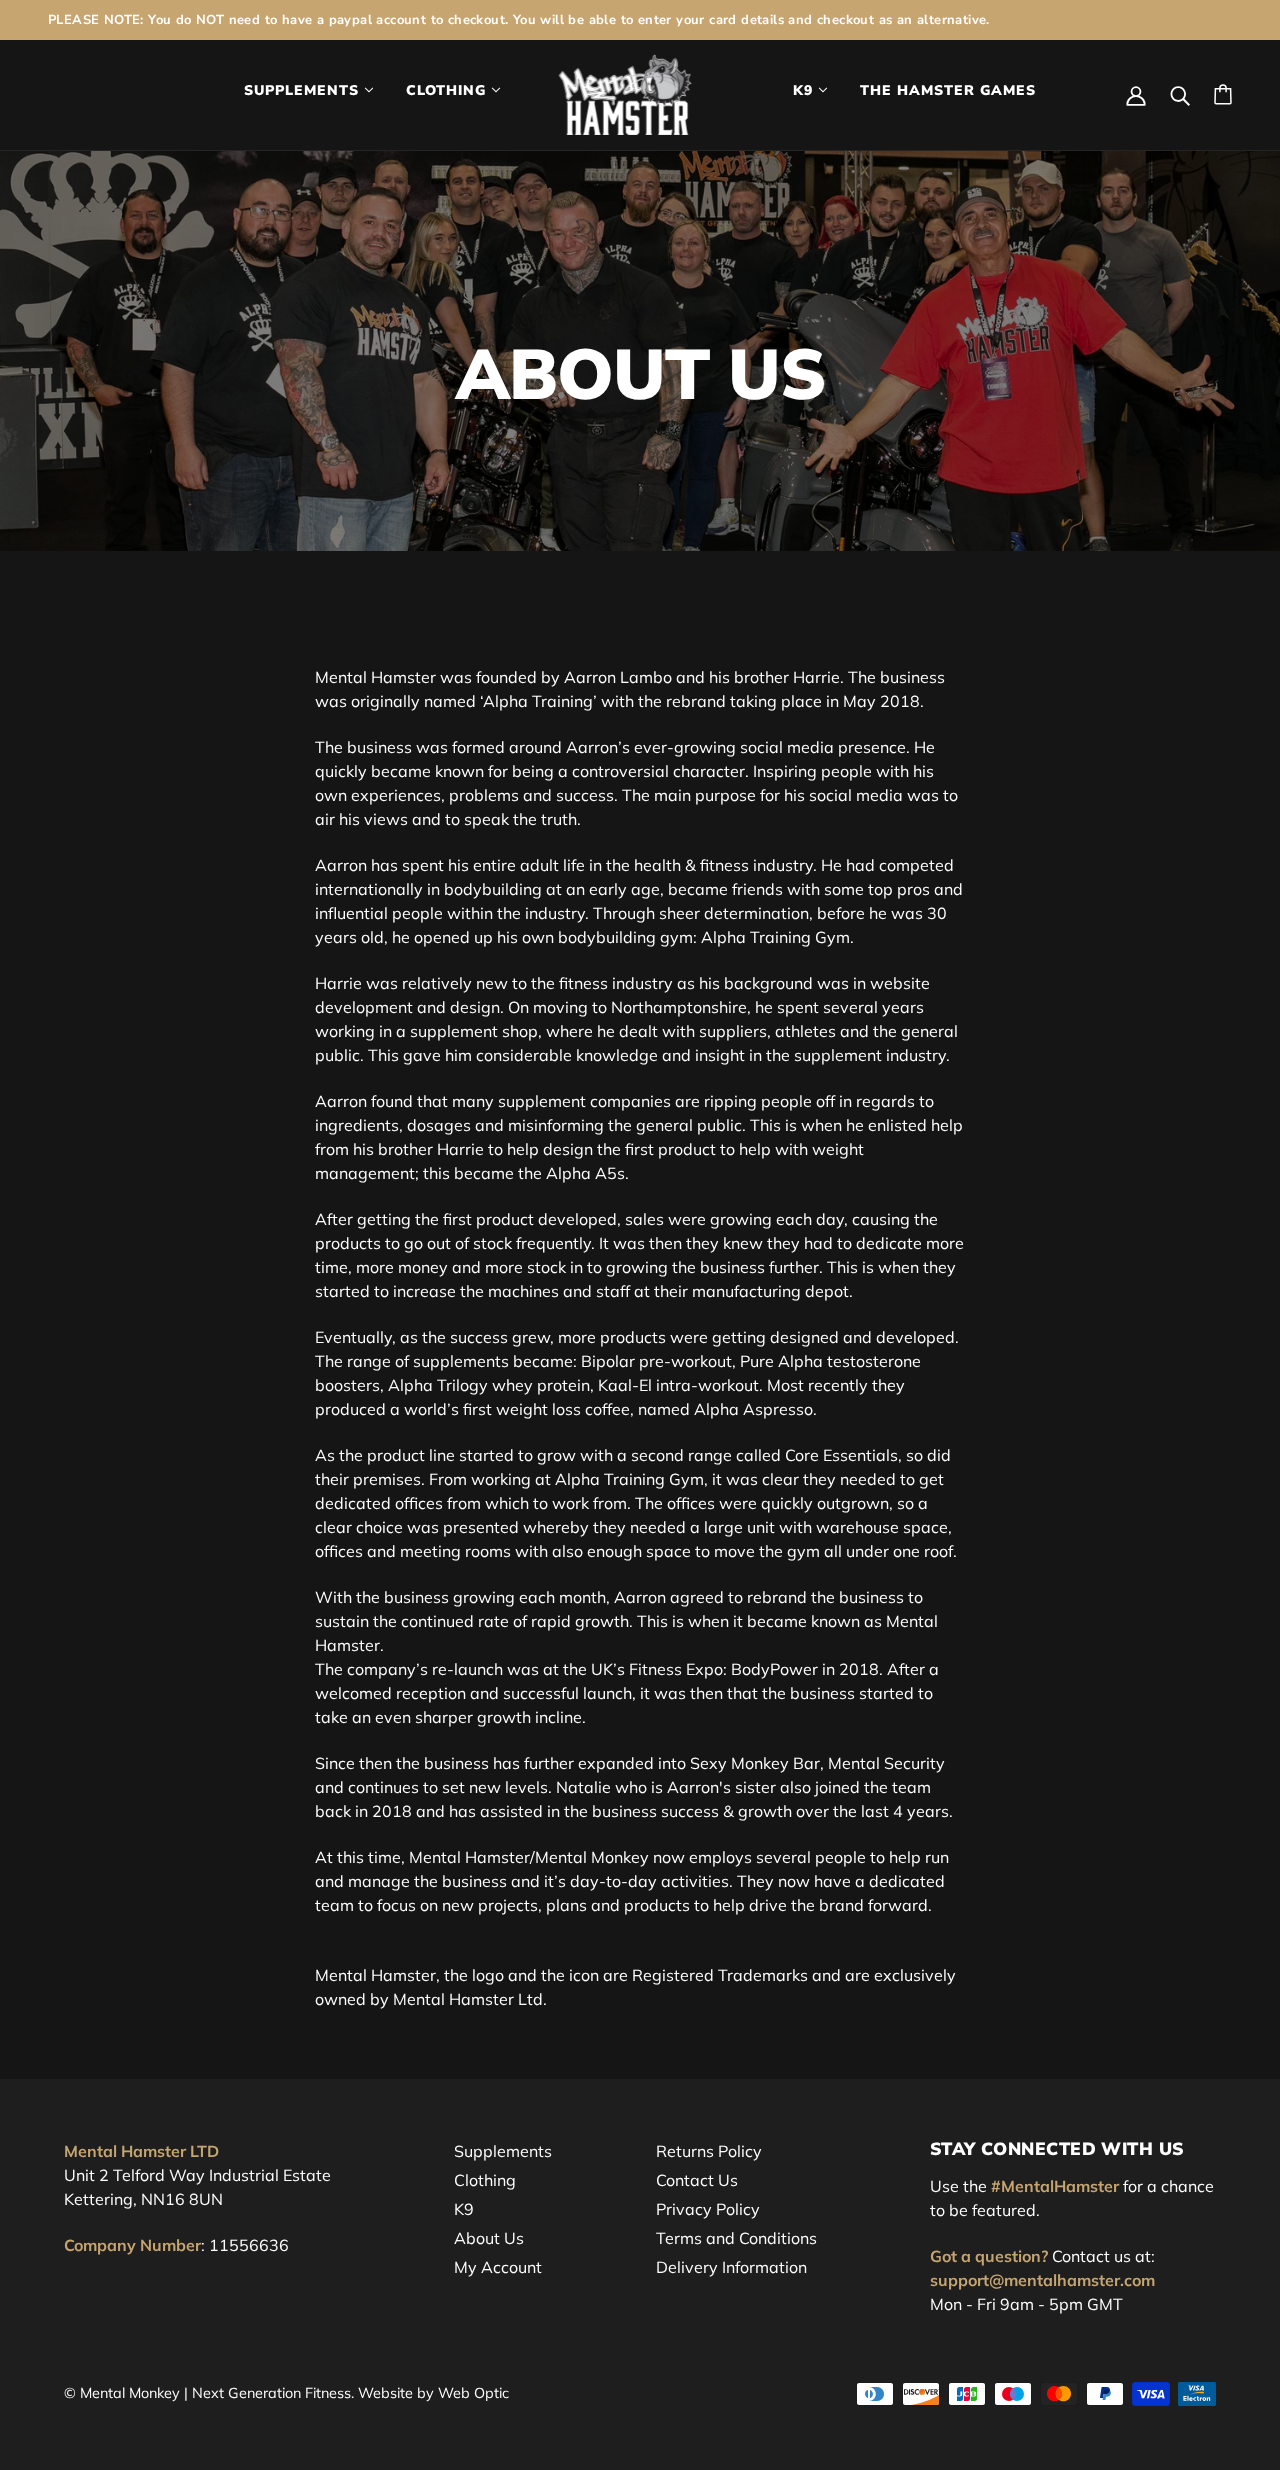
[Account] (1136, 94)
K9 (464, 2209)
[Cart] (1223, 94)
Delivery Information (731, 2267)
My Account (498, 2267)
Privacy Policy (708, 2209)
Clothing (485, 2180)
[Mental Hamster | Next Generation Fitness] (625, 93)
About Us (489, 2238)
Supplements (503, 2151)
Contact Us (697, 2180)
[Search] (1180, 94)
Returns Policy (709, 2151)
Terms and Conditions (736, 2238)
